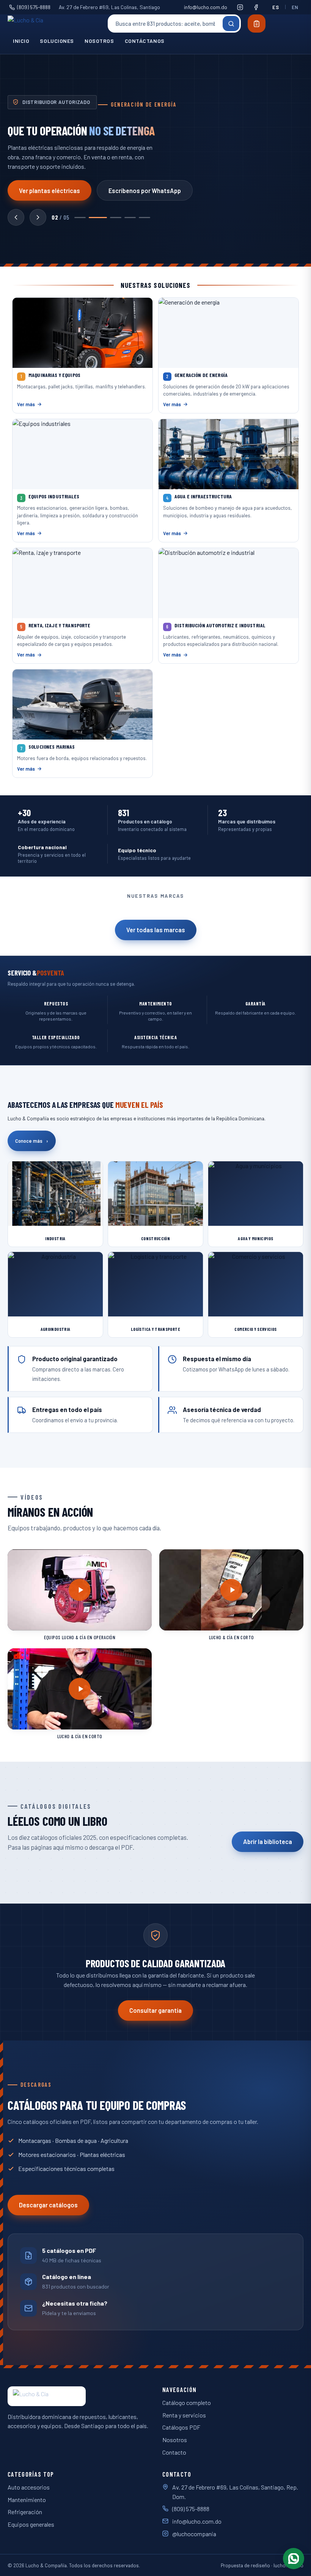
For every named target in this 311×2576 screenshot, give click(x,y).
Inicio (21, 41)
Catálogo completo (187, 2402)
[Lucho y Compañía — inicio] (54, 24)
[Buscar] (231, 24)
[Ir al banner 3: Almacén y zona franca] (112, 217)
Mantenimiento (27, 2500)
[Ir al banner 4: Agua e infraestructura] (130, 217)
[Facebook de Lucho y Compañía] (256, 7)
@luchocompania (194, 2534)
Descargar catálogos (48, 2205)
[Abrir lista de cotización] (257, 24)
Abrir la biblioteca (268, 1842)
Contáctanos (145, 41)
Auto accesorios (29, 2487)
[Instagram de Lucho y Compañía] (240, 7)
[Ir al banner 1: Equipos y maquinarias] (80, 217)
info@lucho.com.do (206, 7)
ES (276, 7)
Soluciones (57, 41)
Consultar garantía (155, 2010)
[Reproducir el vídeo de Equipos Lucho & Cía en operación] (80, 1590)
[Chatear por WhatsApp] (294, 2559)
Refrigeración (25, 2512)
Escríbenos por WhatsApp (132, 191)
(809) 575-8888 (34, 7)
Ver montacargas (43, 191)
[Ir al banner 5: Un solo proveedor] (145, 217)
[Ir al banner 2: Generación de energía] (94, 217)
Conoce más (32, 1141)
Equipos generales (31, 2524)
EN (295, 7)
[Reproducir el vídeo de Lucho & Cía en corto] (231, 1590)
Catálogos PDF (181, 2427)
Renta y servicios (184, 2415)
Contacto (174, 2452)
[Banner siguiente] (38, 217)
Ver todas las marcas (156, 930)
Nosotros (99, 41)
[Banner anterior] (16, 217)
